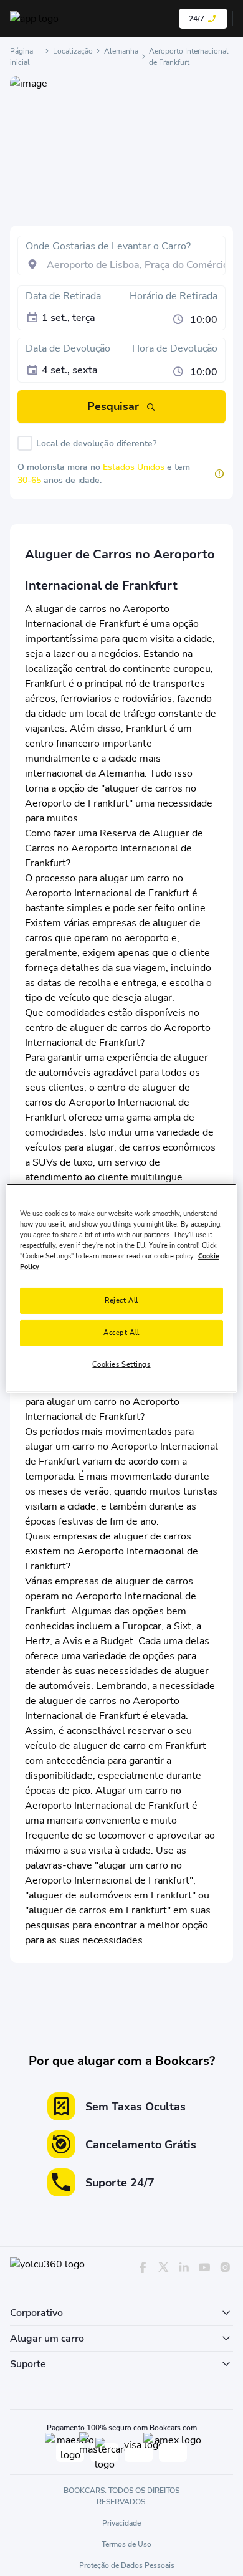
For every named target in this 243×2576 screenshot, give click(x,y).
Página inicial (21, 57)
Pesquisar (113, 406)
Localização (73, 51)
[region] (122, 1288)
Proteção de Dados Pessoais (127, 2565)
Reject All (121, 1300)
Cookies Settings (121, 1364)
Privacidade (121, 2523)
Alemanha (121, 51)
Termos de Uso (126, 2544)
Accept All (121, 1333)
